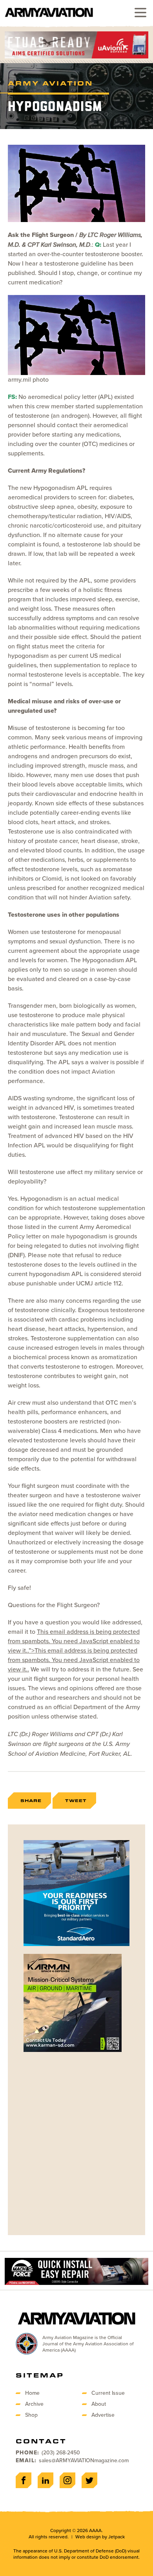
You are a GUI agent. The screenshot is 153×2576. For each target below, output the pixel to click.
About (99, 2404)
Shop (31, 2415)
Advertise (103, 2415)
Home (32, 2393)
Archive (34, 2404)
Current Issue (108, 2393)
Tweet (76, 1800)
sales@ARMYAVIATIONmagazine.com (84, 2460)
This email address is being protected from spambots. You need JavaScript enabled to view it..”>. (74, 1650)
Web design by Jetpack (100, 2537)
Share (31, 1800)
